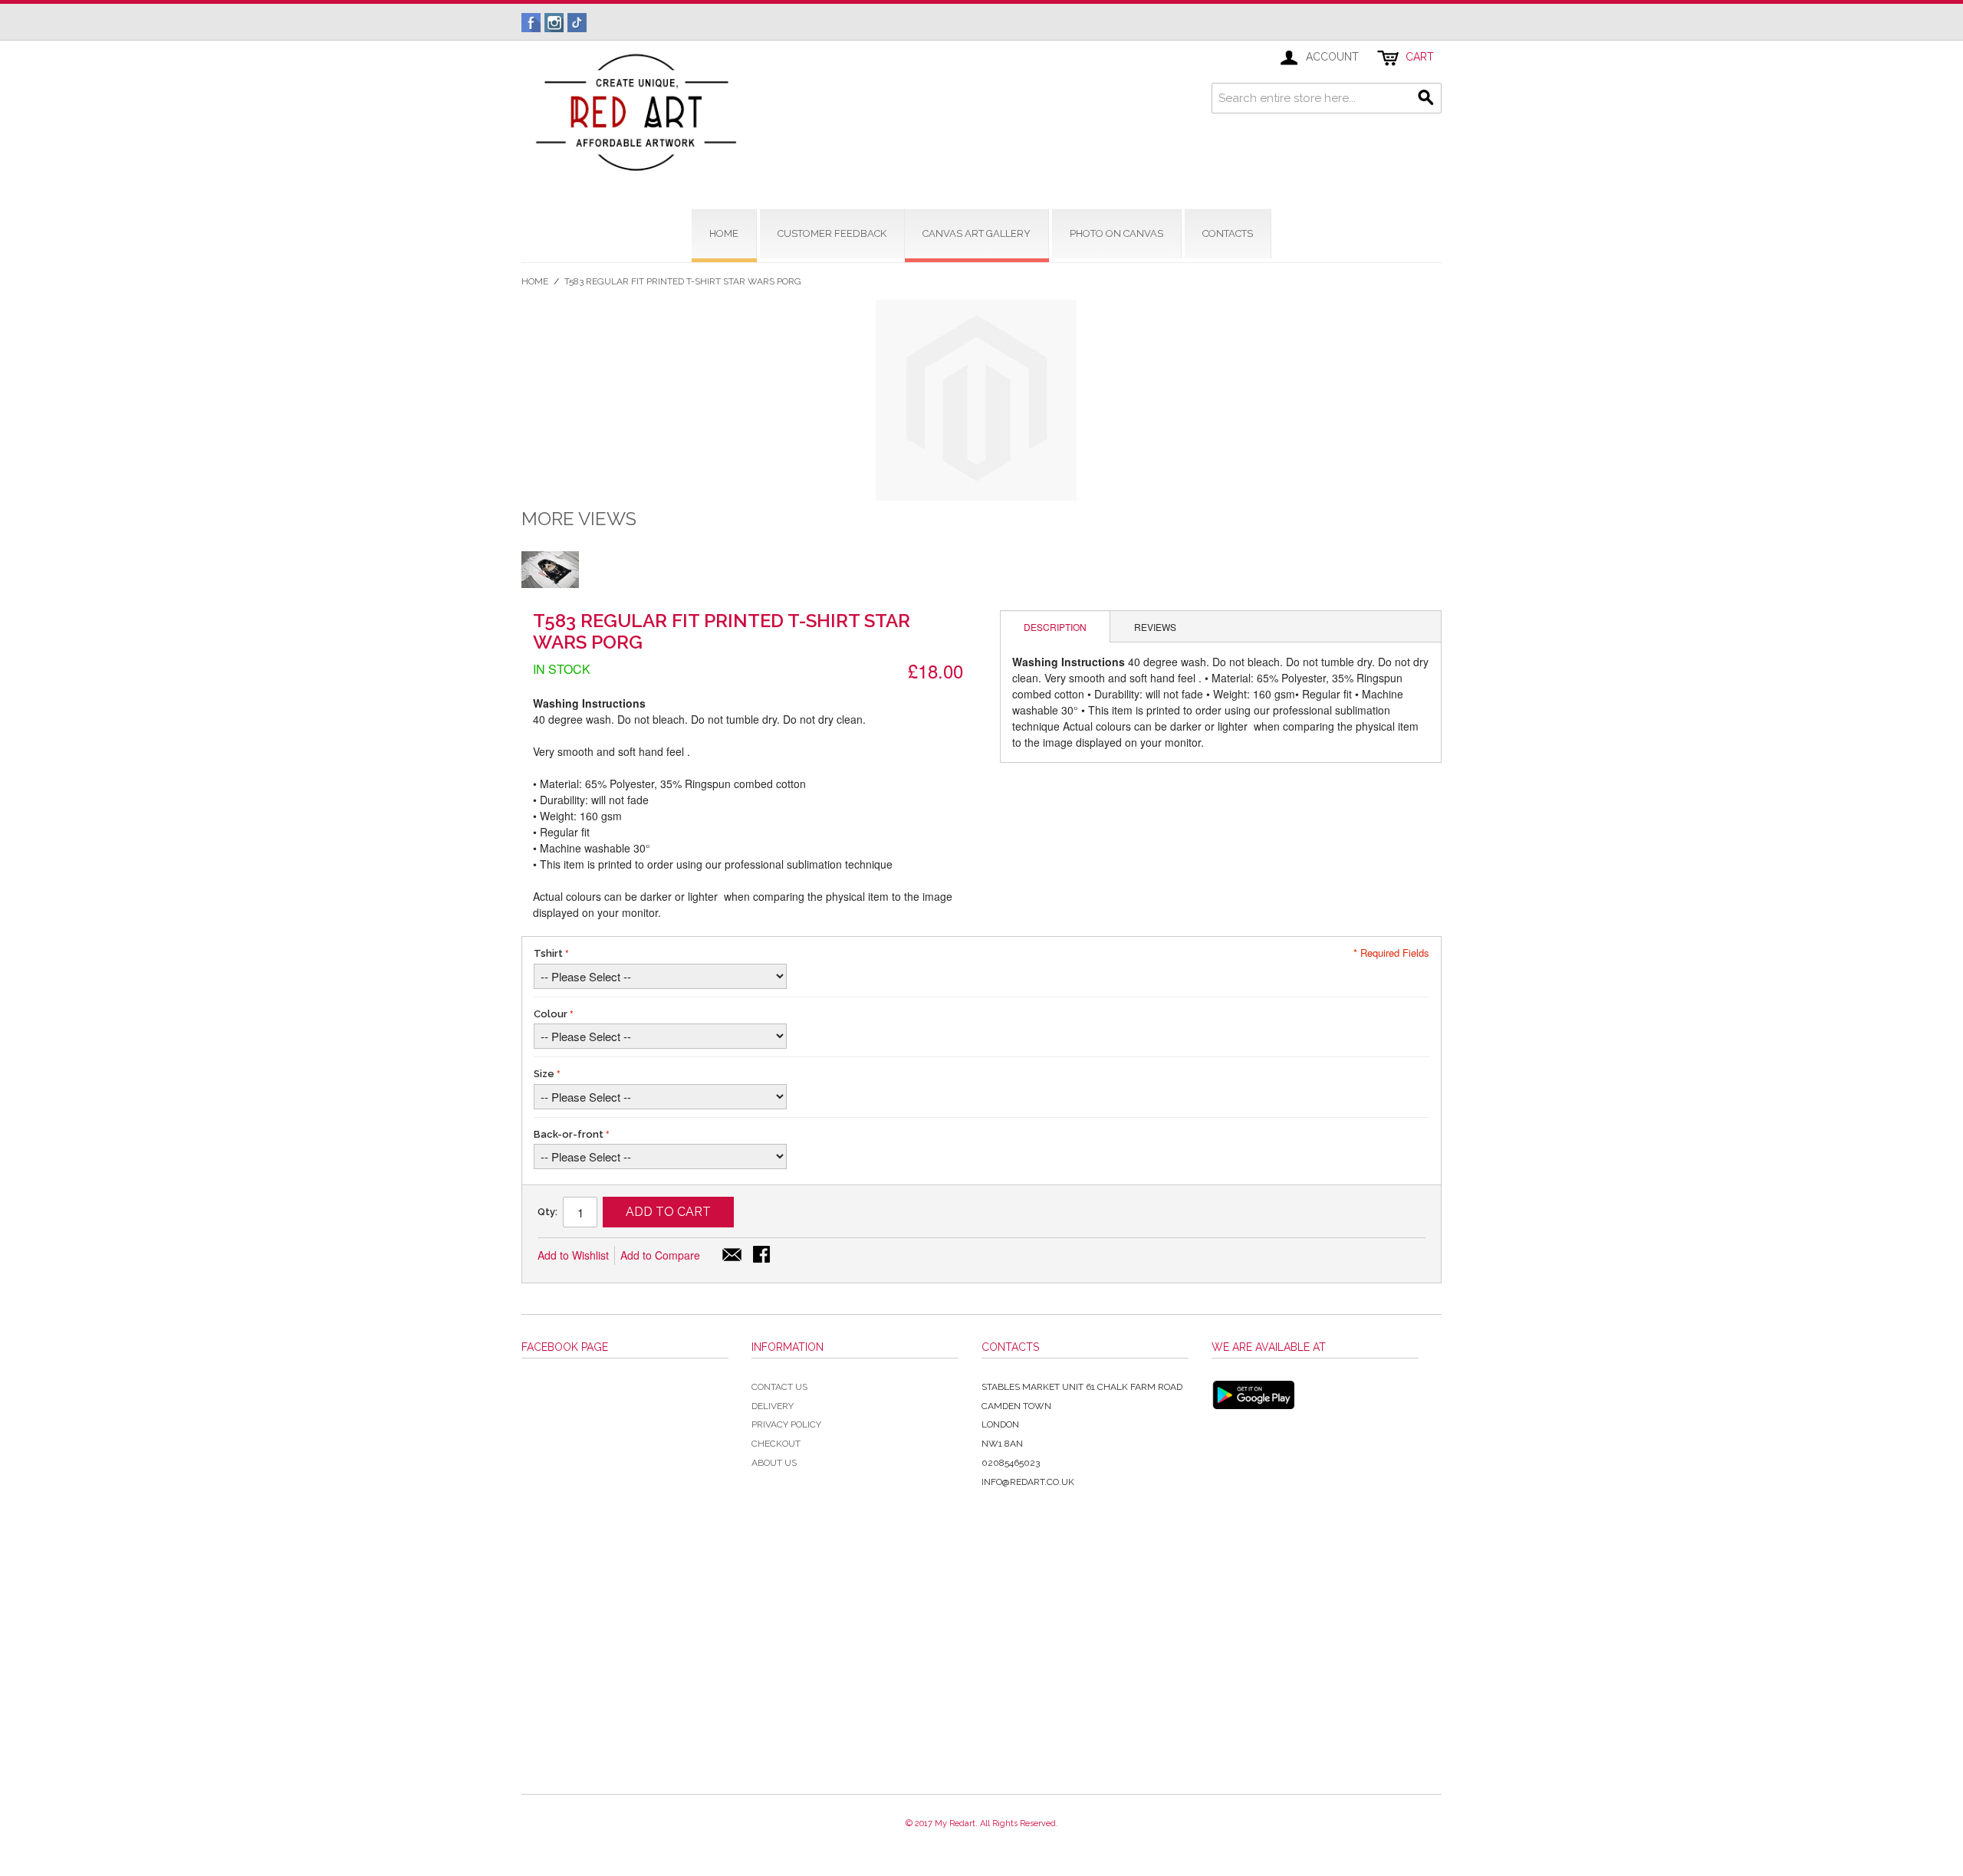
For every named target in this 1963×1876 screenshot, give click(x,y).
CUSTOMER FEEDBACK (832, 233)
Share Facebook (763, 1256)
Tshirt (548, 953)
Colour (551, 1014)
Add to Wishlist (573, 1255)
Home (535, 281)
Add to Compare (660, 1255)
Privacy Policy (786, 1424)
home (724, 233)
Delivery (773, 1406)
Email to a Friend (732, 1256)
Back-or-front (569, 1134)
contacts (1228, 233)
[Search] (1426, 98)
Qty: (547, 1212)
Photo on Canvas (1116, 233)
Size (544, 1074)
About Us (774, 1463)
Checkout (776, 1444)
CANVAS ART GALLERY (977, 233)
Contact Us (779, 1387)
